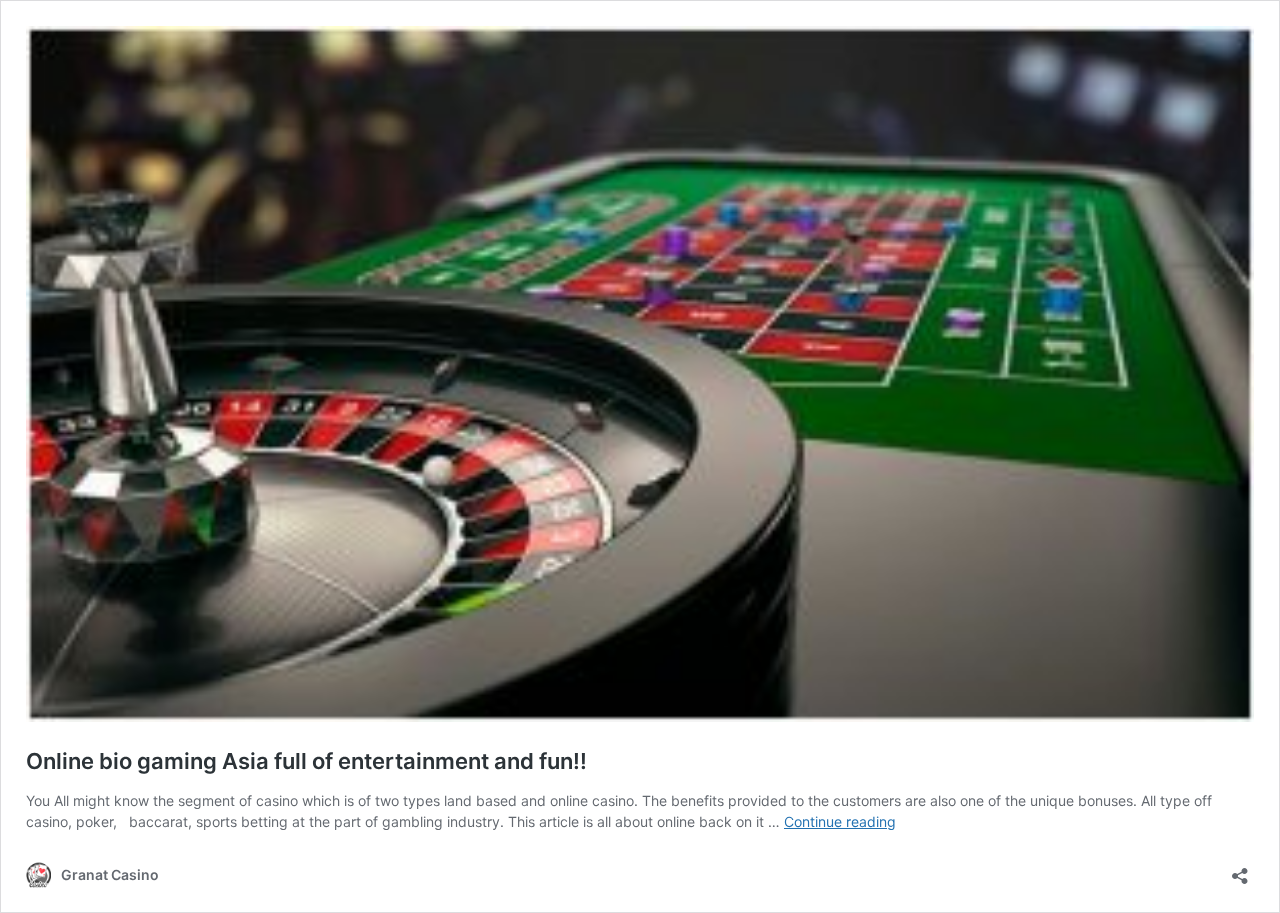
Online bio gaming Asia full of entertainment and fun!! (306, 761)
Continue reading (840, 821)
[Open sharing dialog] (1240, 869)
